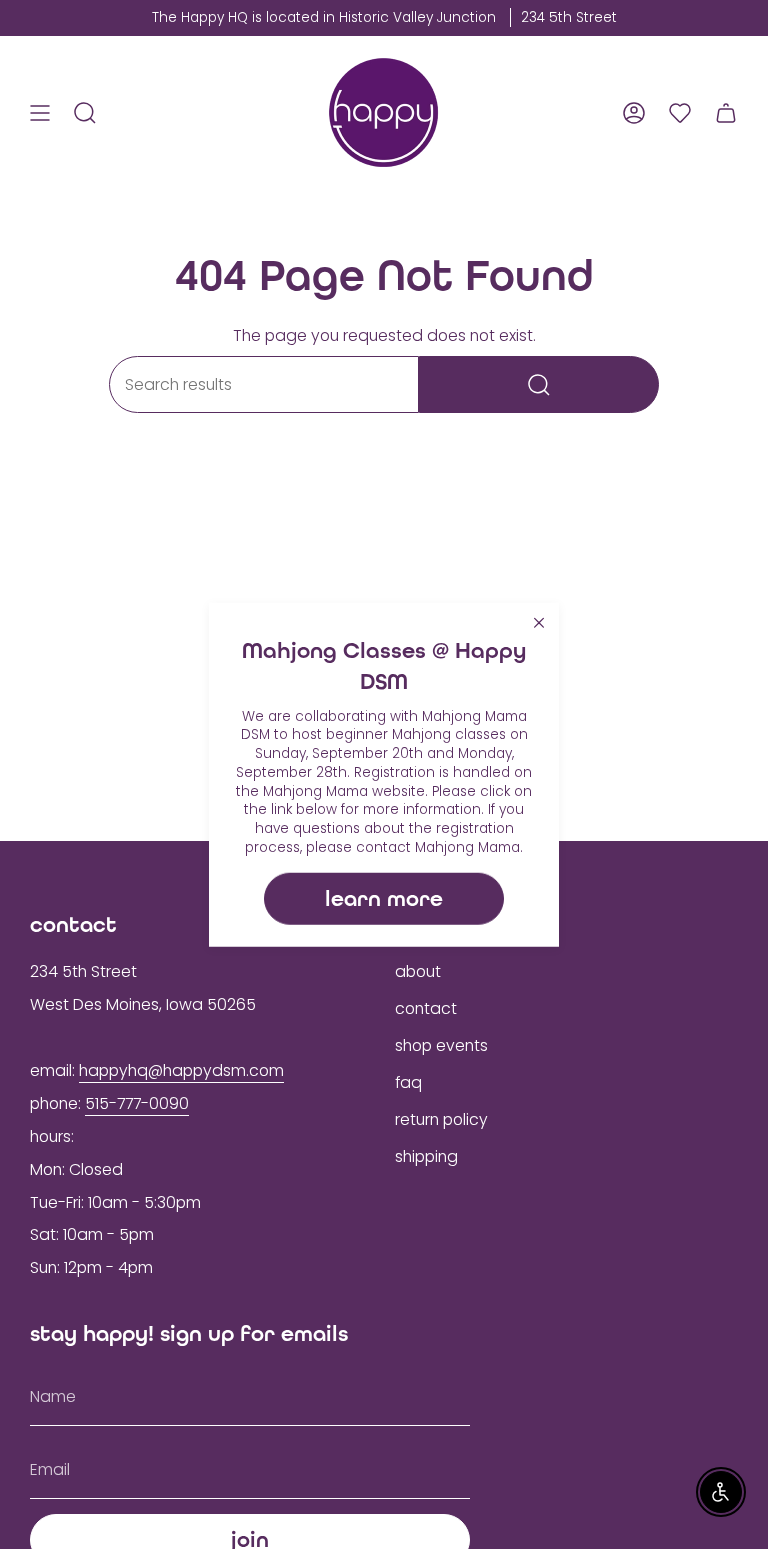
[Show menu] (40, 112)
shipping (426, 1156)
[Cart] (726, 112)
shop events (441, 1045)
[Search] (539, 384)
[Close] (539, 622)
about (418, 971)
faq (408, 1082)
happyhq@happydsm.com (181, 1070)
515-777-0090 (137, 1103)
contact (426, 1008)
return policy (441, 1119)
